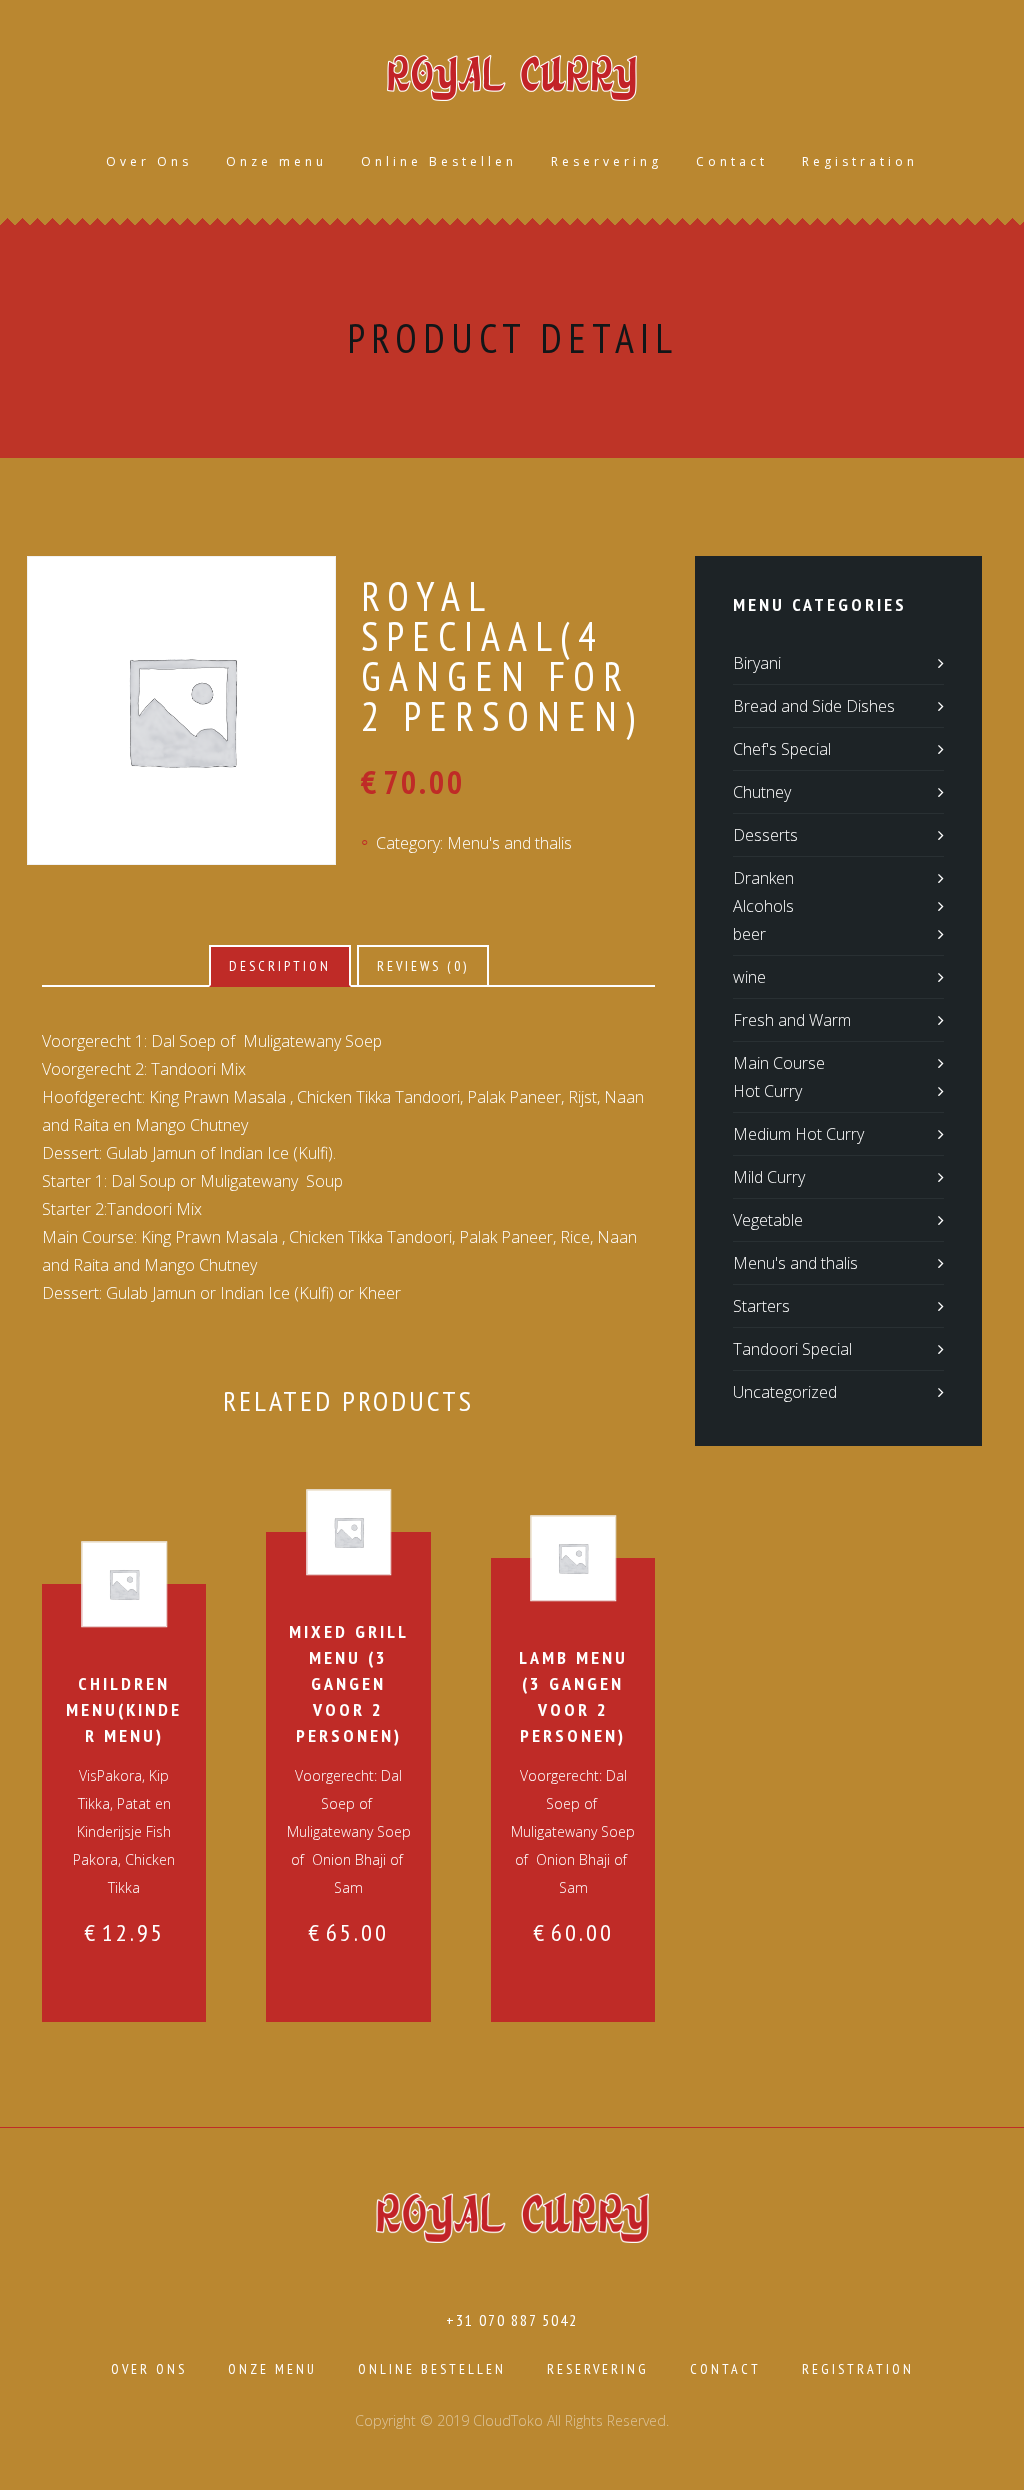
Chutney (762, 792)
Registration (860, 161)
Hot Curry (767, 1091)
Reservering (606, 161)
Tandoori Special (792, 1349)
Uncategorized (785, 1392)
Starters (761, 1306)
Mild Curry (769, 1177)
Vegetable (768, 1220)
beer (749, 934)
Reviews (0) (423, 966)
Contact (732, 161)
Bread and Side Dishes (814, 706)
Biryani (757, 663)
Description (280, 966)
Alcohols (763, 906)
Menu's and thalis (509, 843)
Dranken (763, 878)
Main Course (779, 1063)
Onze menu (276, 161)
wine (749, 977)
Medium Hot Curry (798, 1134)
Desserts (765, 835)
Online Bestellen (439, 161)
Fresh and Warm (792, 1020)
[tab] (280, 966)
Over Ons (149, 161)
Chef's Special (782, 749)
